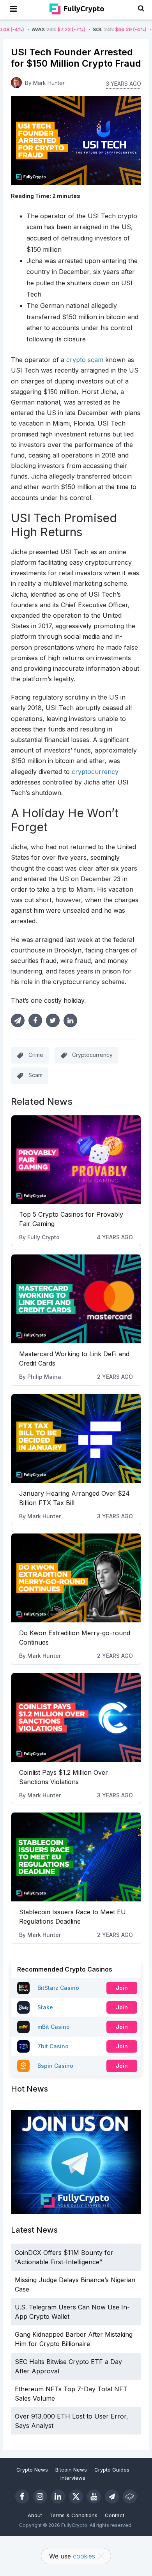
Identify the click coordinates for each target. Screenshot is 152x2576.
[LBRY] (130, 2496)
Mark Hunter (44, 1516)
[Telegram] (112, 2496)
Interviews (73, 2478)
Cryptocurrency (92, 1055)
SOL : (92, 29)
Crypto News (32, 2470)
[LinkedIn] (58, 2496)
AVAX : (31, 29)
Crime (36, 1055)
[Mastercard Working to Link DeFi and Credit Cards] (76, 1299)
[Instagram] (40, 2496)
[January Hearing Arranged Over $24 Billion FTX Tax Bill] (76, 1438)
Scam (35, 1075)
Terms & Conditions (73, 2515)
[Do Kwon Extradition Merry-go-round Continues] (76, 1578)
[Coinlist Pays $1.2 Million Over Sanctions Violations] (76, 1717)
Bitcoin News (71, 2470)
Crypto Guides (112, 2470)
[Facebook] (22, 2496)
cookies (84, 2556)
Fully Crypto (43, 1237)
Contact (115, 2515)
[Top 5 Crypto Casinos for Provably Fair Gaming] (76, 1160)
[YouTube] (94, 2496)
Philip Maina (44, 1377)
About (35, 2515)
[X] (76, 2496)
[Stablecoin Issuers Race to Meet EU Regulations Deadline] (76, 1857)
